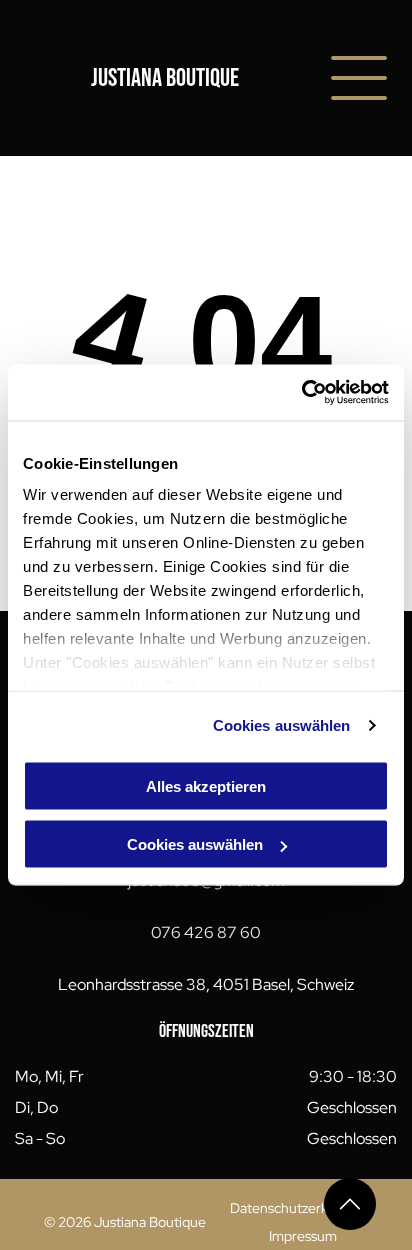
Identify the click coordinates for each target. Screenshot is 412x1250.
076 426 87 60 (206, 932)
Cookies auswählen (282, 725)
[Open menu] (359, 78)
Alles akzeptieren (206, 785)
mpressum (304, 1236)
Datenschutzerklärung (298, 1208)
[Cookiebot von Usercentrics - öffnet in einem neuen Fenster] (301, 393)
